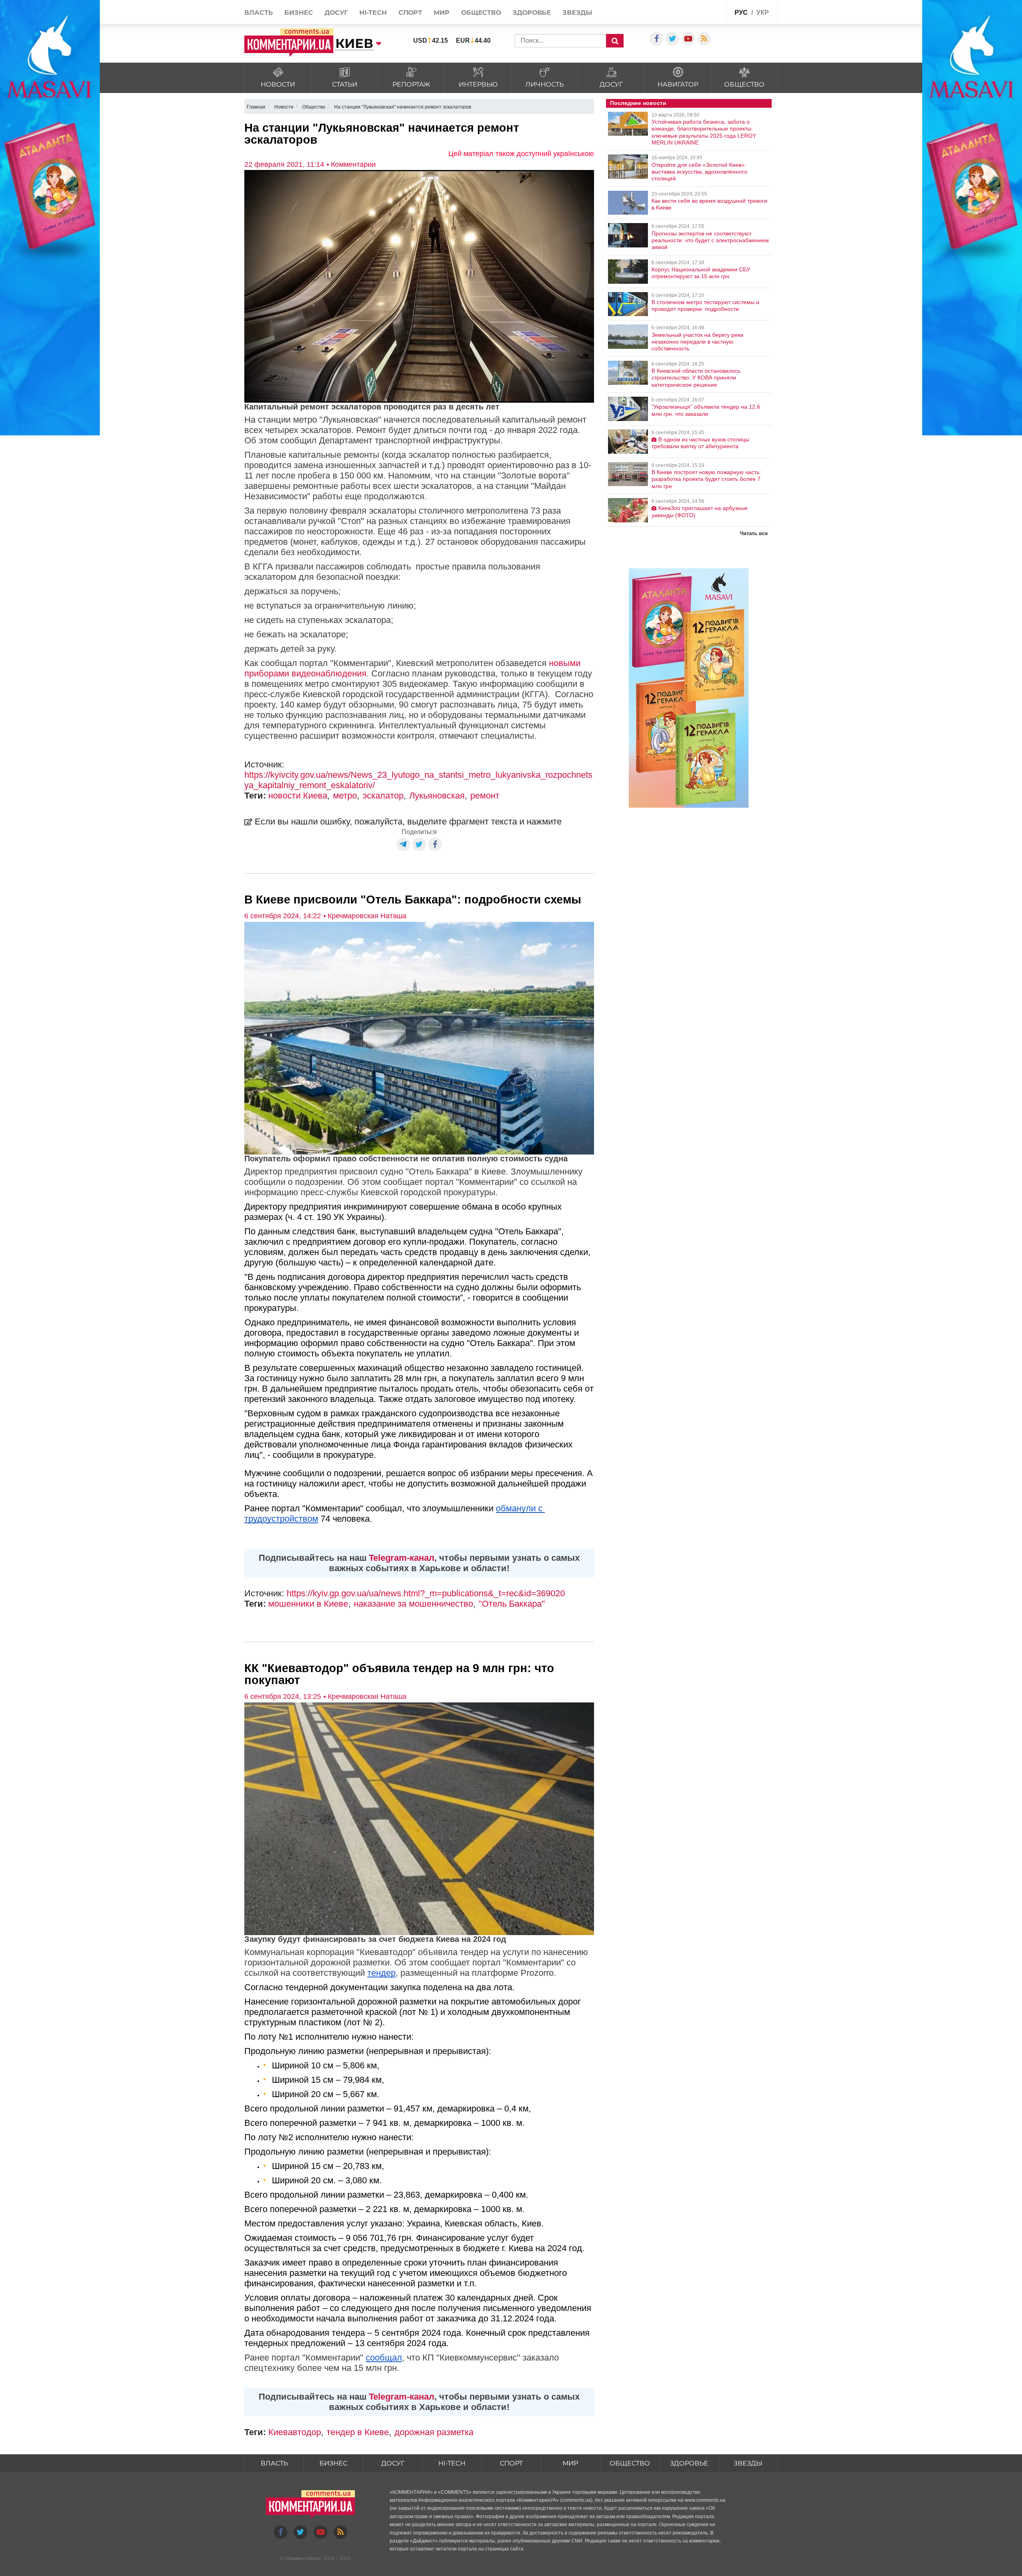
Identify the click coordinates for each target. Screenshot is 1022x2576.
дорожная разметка (434, 2432)
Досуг (336, 13)
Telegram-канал (402, 1558)
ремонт (485, 796)
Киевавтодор (295, 2432)
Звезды (577, 13)
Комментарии (303, 2558)
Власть (258, 13)
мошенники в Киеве (308, 1604)
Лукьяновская (437, 796)
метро (345, 796)
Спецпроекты (700, 11)
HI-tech (373, 13)
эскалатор (383, 796)
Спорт (410, 13)
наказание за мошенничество (413, 1604)
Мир (442, 13)
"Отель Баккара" (512, 1604)
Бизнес (298, 13)
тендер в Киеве (358, 2432)
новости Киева (298, 796)
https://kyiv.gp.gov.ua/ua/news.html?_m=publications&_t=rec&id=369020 (426, 1593)
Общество (481, 13)
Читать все (754, 533)
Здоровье (532, 13)
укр (763, 13)
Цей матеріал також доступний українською (521, 154)
